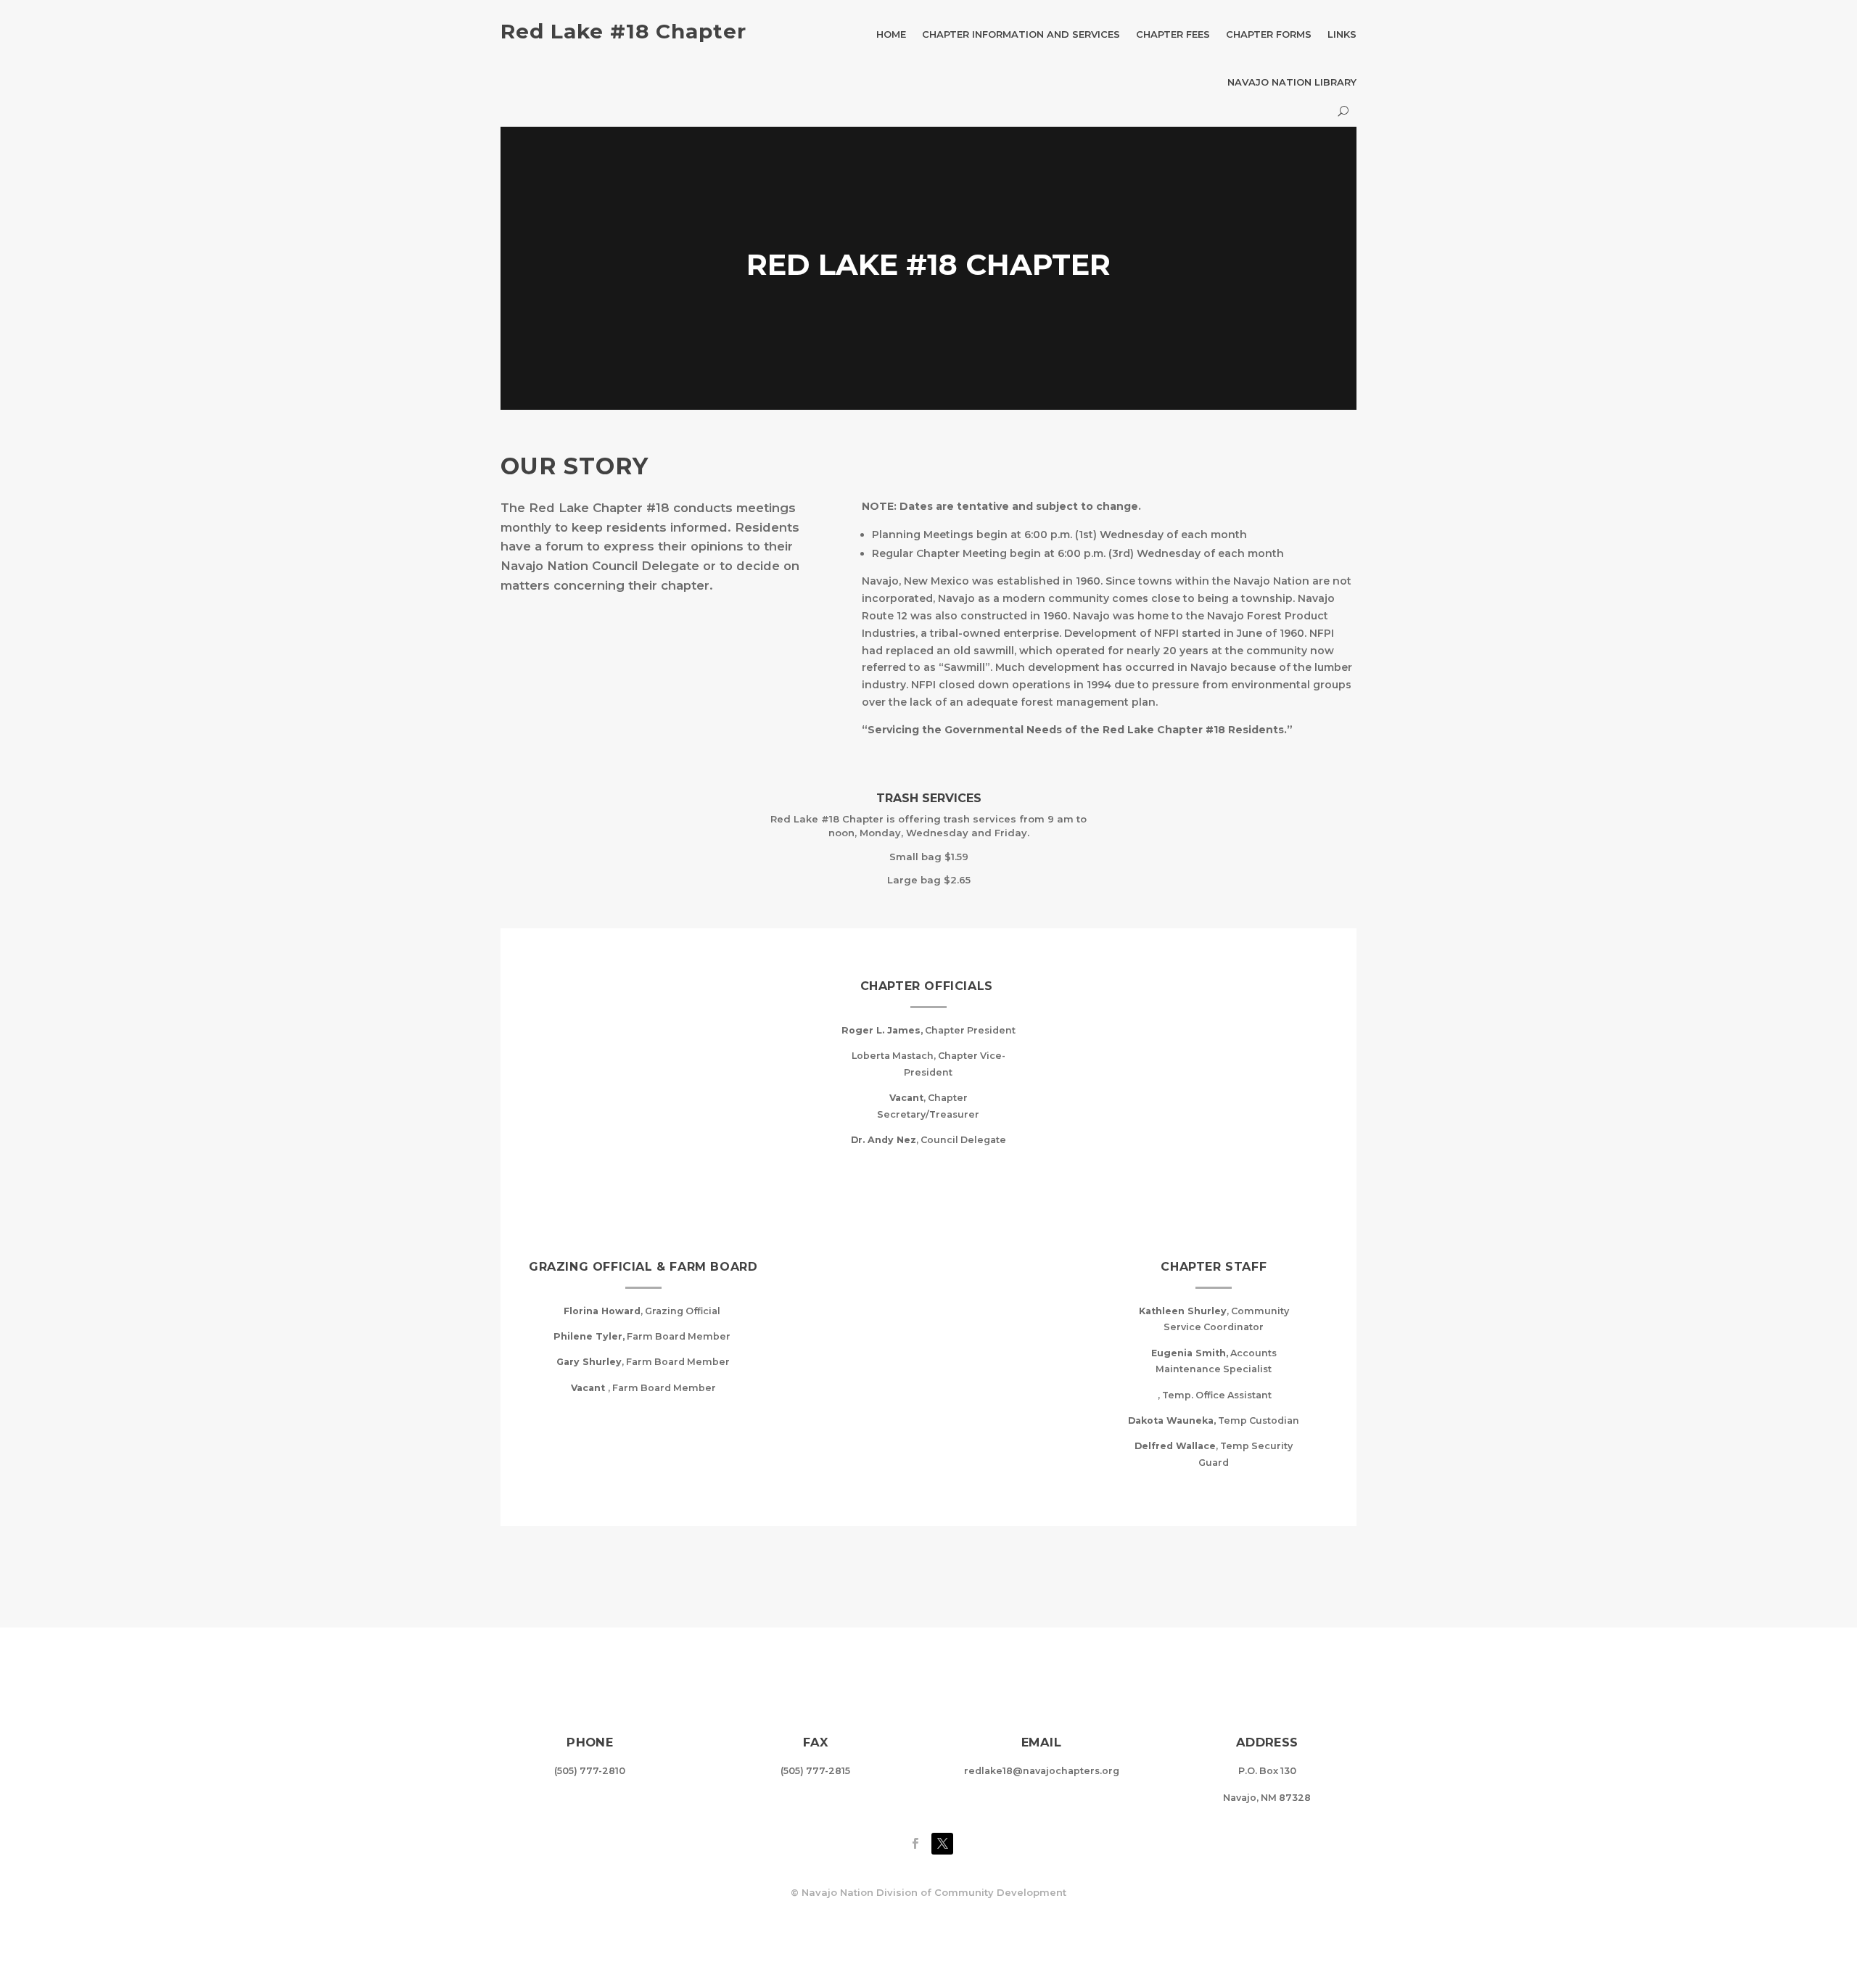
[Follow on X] (942, 1844)
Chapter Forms (1269, 34)
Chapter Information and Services (1021, 34)
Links (1342, 34)
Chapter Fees (1173, 34)
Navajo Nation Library (1292, 82)
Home (891, 34)
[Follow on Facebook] (915, 1844)
